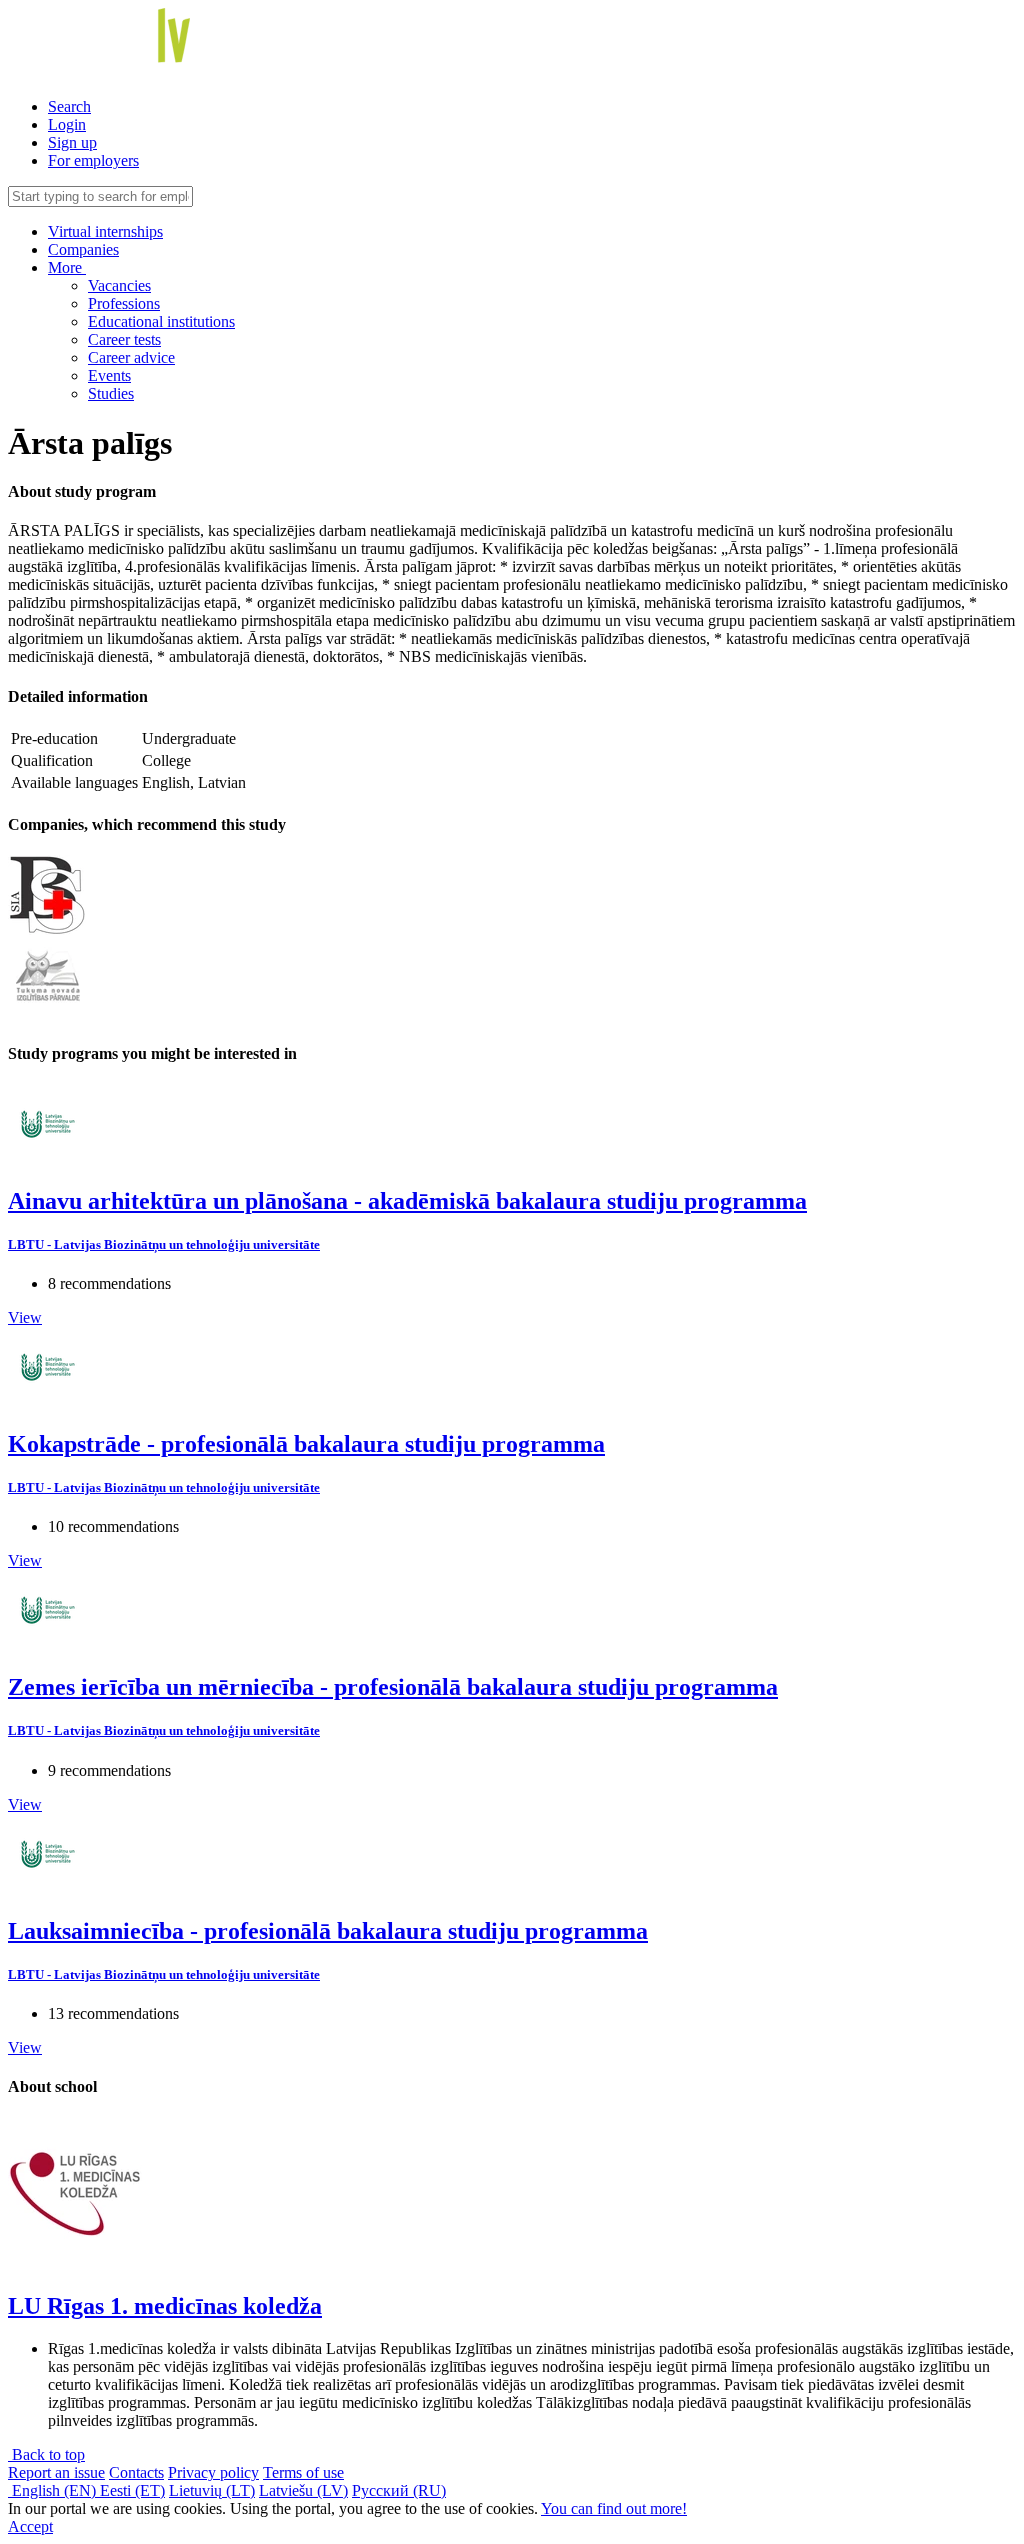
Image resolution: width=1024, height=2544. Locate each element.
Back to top (46, 2454)
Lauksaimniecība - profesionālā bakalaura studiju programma (328, 1931)
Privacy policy (213, 2472)
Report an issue (56, 2472)
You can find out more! (614, 2508)
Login (67, 124)
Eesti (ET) (132, 2490)
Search (69, 106)
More (67, 267)
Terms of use (303, 2472)
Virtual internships (105, 231)
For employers (93, 160)
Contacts (136, 2472)
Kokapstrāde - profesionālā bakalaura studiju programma (306, 1444)
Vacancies (119, 285)
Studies (111, 393)
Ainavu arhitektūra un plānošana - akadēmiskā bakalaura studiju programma (407, 1201)
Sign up (72, 142)
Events (109, 375)
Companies (83, 249)
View (25, 1317)
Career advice (131, 357)
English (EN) (54, 2490)
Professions (124, 303)
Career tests (124, 339)
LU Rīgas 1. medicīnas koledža (165, 2306)
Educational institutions (161, 321)
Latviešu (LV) (303, 2490)
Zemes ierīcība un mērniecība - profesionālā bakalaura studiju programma (393, 1687)
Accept (30, 2526)
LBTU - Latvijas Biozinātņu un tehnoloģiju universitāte (164, 1244)
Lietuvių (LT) (212, 2490)
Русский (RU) (399, 2490)
